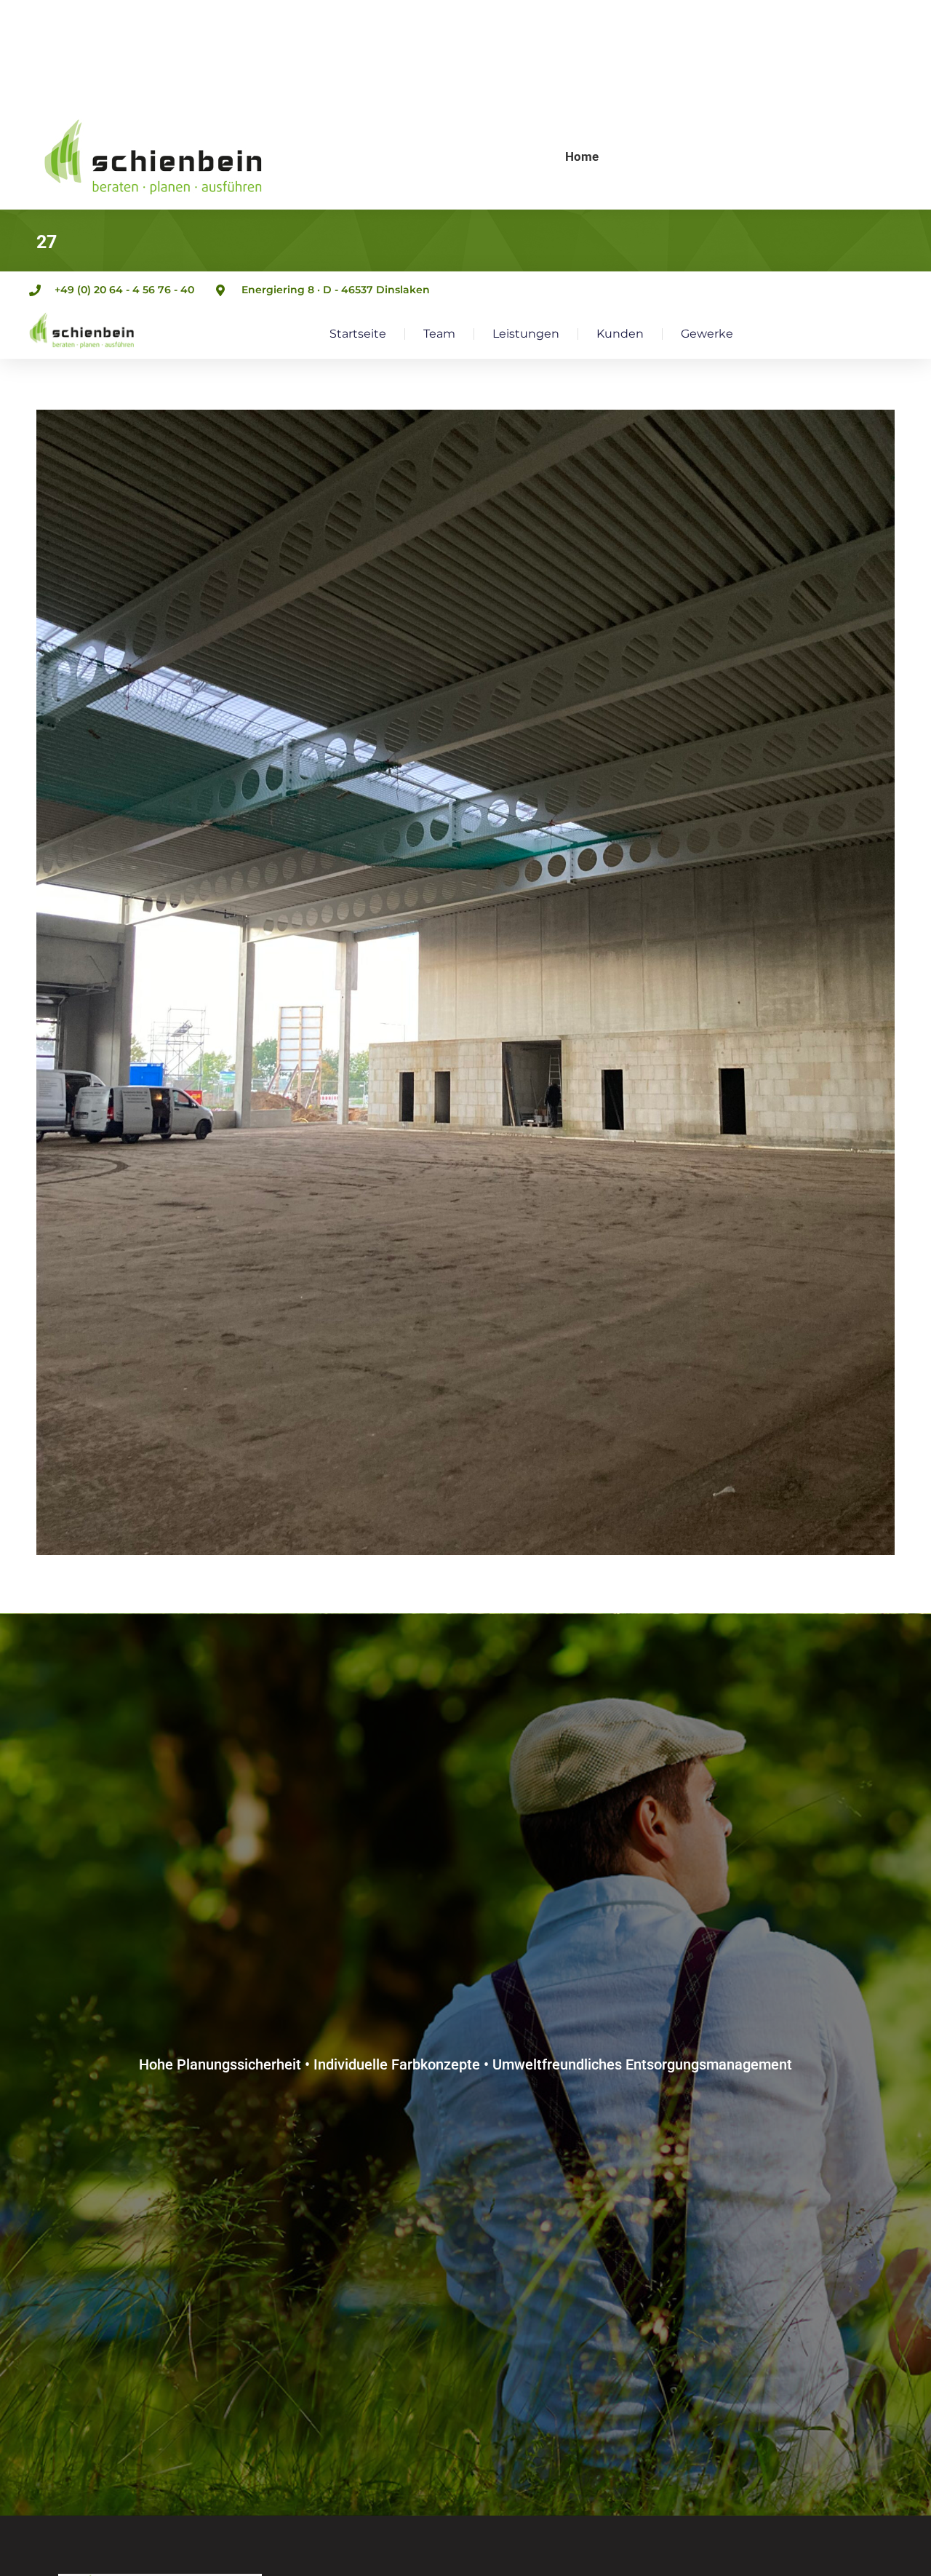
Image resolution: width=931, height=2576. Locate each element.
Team (439, 334)
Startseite (358, 334)
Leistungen (526, 334)
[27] (465, 982)
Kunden (620, 334)
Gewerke (707, 334)
